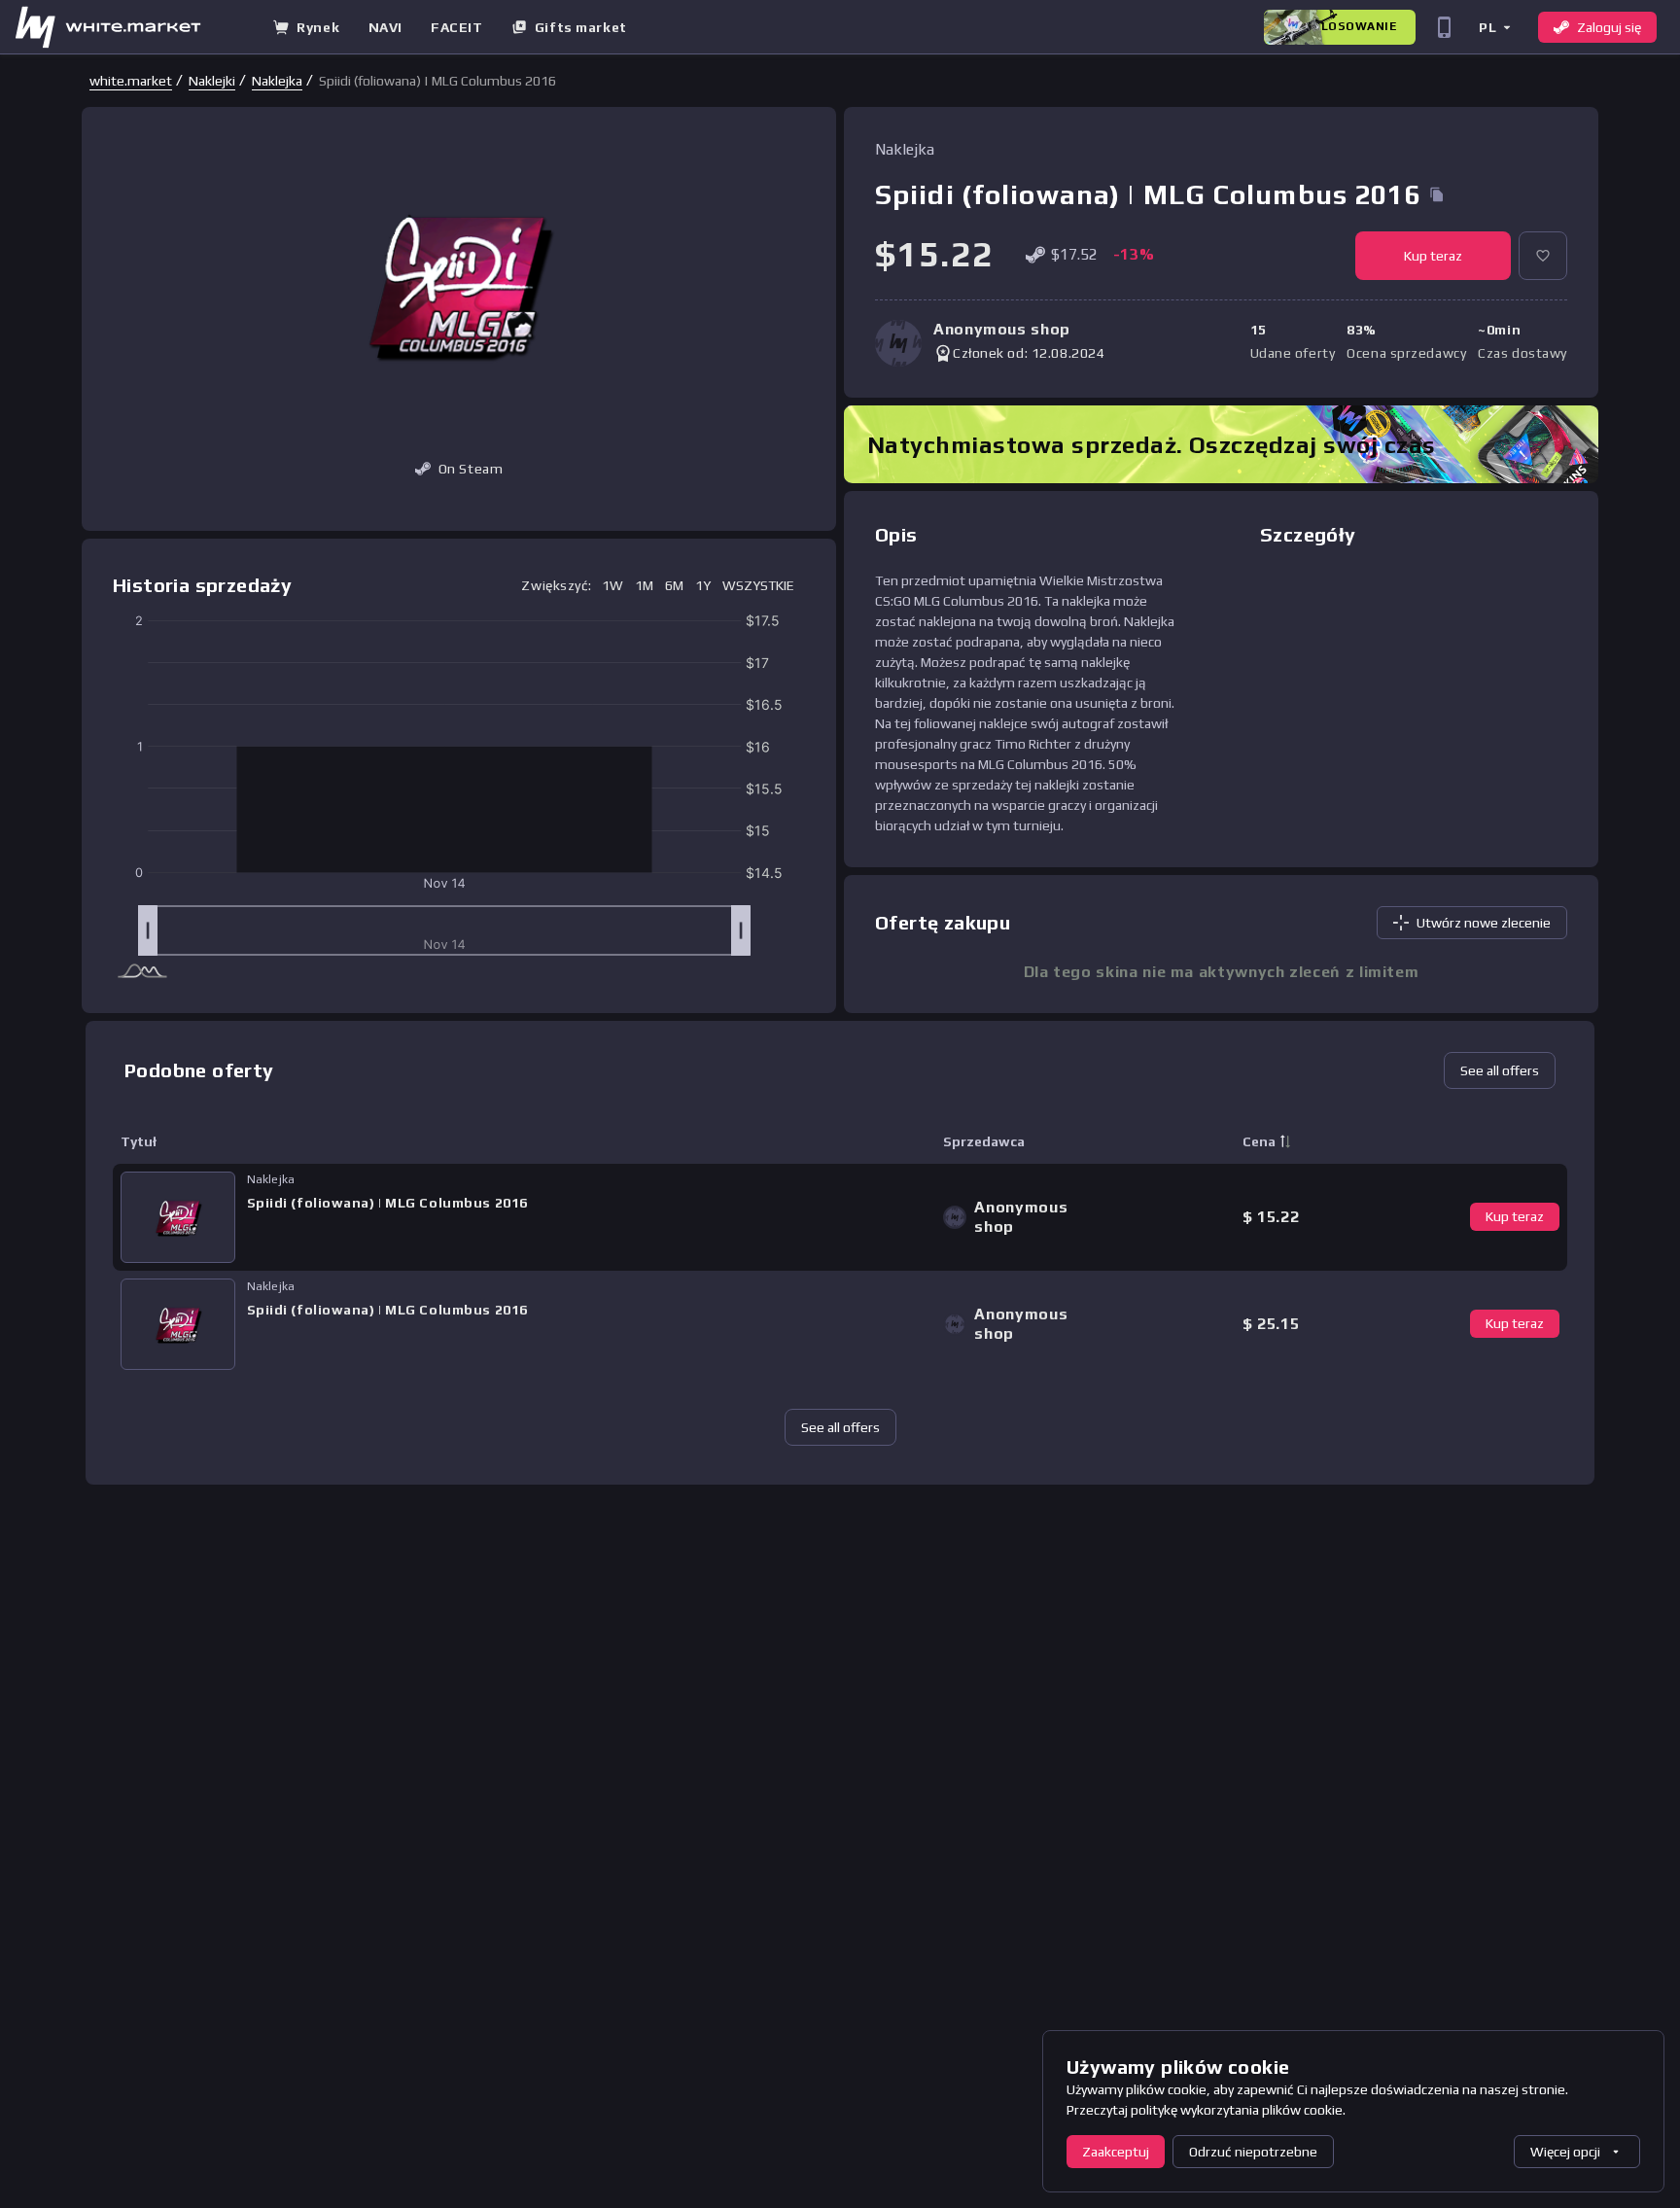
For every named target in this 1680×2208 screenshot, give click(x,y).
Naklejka (277, 81)
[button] (1494, 27)
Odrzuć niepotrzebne (1253, 2152)
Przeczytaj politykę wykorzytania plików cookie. (1206, 2110)
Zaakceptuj (1116, 2152)
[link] (131, 81)
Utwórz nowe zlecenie (1484, 923)
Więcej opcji (1565, 2152)
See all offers (1500, 1070)
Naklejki (212, 81)
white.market (131, 81)
